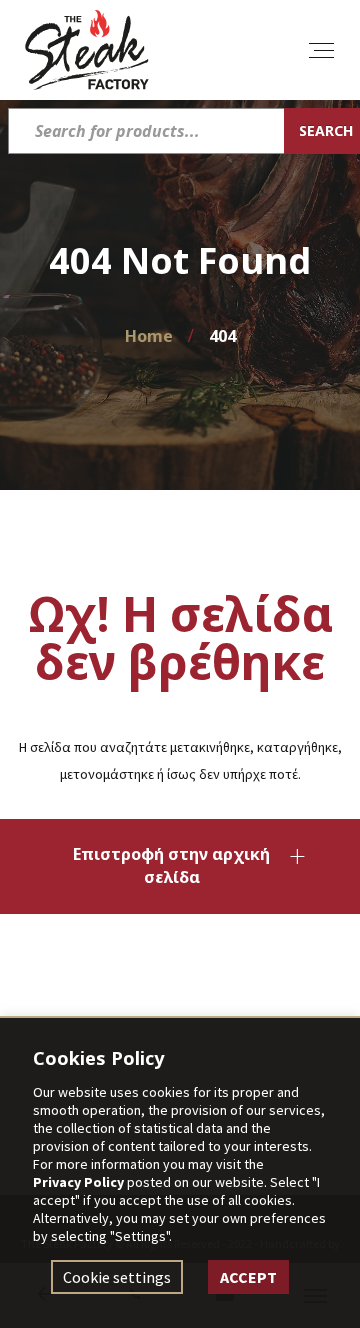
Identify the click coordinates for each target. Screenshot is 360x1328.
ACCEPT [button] (250, 1277)
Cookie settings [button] (119, 1277)
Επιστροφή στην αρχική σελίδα (171, 865)
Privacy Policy (78, 1182)
